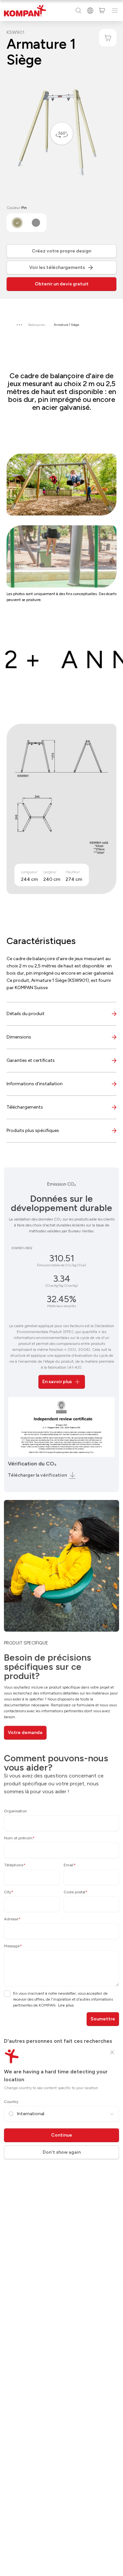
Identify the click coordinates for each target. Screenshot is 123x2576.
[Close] (112, 2052)
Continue (62, 2135)
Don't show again (62, 2152)
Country (11, 2102)
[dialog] (61, 1288)
